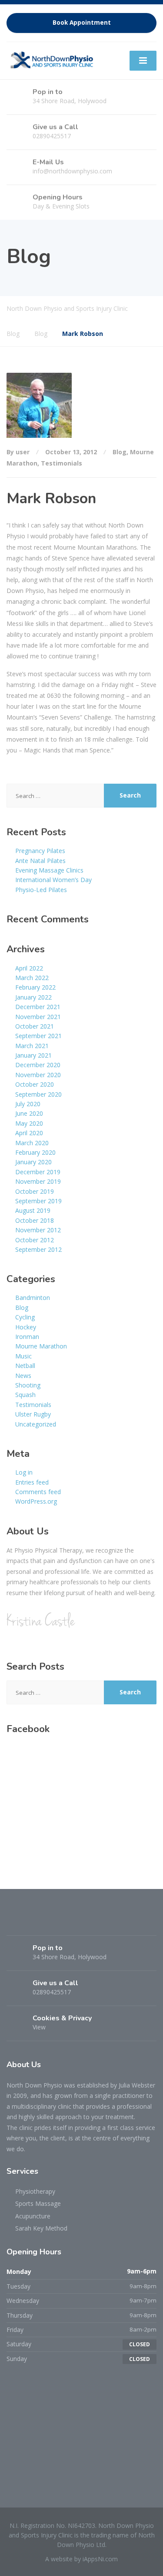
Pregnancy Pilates (40, 851)
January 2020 (33, 1162)
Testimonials (62, 463)
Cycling (25, 1317)
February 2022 (35, 987)
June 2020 (29, 1113)
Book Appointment (82, 23)
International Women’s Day (53, 880)
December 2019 (38, 1172)
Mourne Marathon (41, 1346)
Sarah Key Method (41, 2228)
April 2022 (29, 968)
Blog (120, 452)
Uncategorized (36, 1424)
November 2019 (38, 1181)
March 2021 (32, 1046)
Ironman (27, 1337)
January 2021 (33, 1055)
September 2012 (38, 1249)
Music (23, 1356)
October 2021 (35, 1026)
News (23, 1376)
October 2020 (35, 1084)
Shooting (28, 1385)
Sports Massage (38, 2203)
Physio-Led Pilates (41, 890)
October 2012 (35, 1240)
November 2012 (38, 1230)
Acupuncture (33, 2216)
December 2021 (38, 1007)
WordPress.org (36, 1501)
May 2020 (29, 1123)
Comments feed (38, 1492)
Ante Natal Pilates (40, 861)
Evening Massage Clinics (49, 870)
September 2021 (38, 1036)
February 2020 (35, 1152)
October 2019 (35, 1191)
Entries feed (32, 1482)
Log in (24, 1472)
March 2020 (32, 1143)
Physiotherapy (35, 2191)
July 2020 (28, 1104)
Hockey (26, 1327)
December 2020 (38, 1065)
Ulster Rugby (33, 1414)
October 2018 (35, 1220)
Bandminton (33, 1298)
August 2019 (33, 1210)
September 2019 (38, 1201)
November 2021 (38, 1017)
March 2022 (32, 978)
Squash (25, 1395)
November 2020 (38, 1075)
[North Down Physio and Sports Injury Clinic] (52, 59)
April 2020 (29, 1133)
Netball (25, 1366)
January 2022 (33, 997)
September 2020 (38, 1094)
